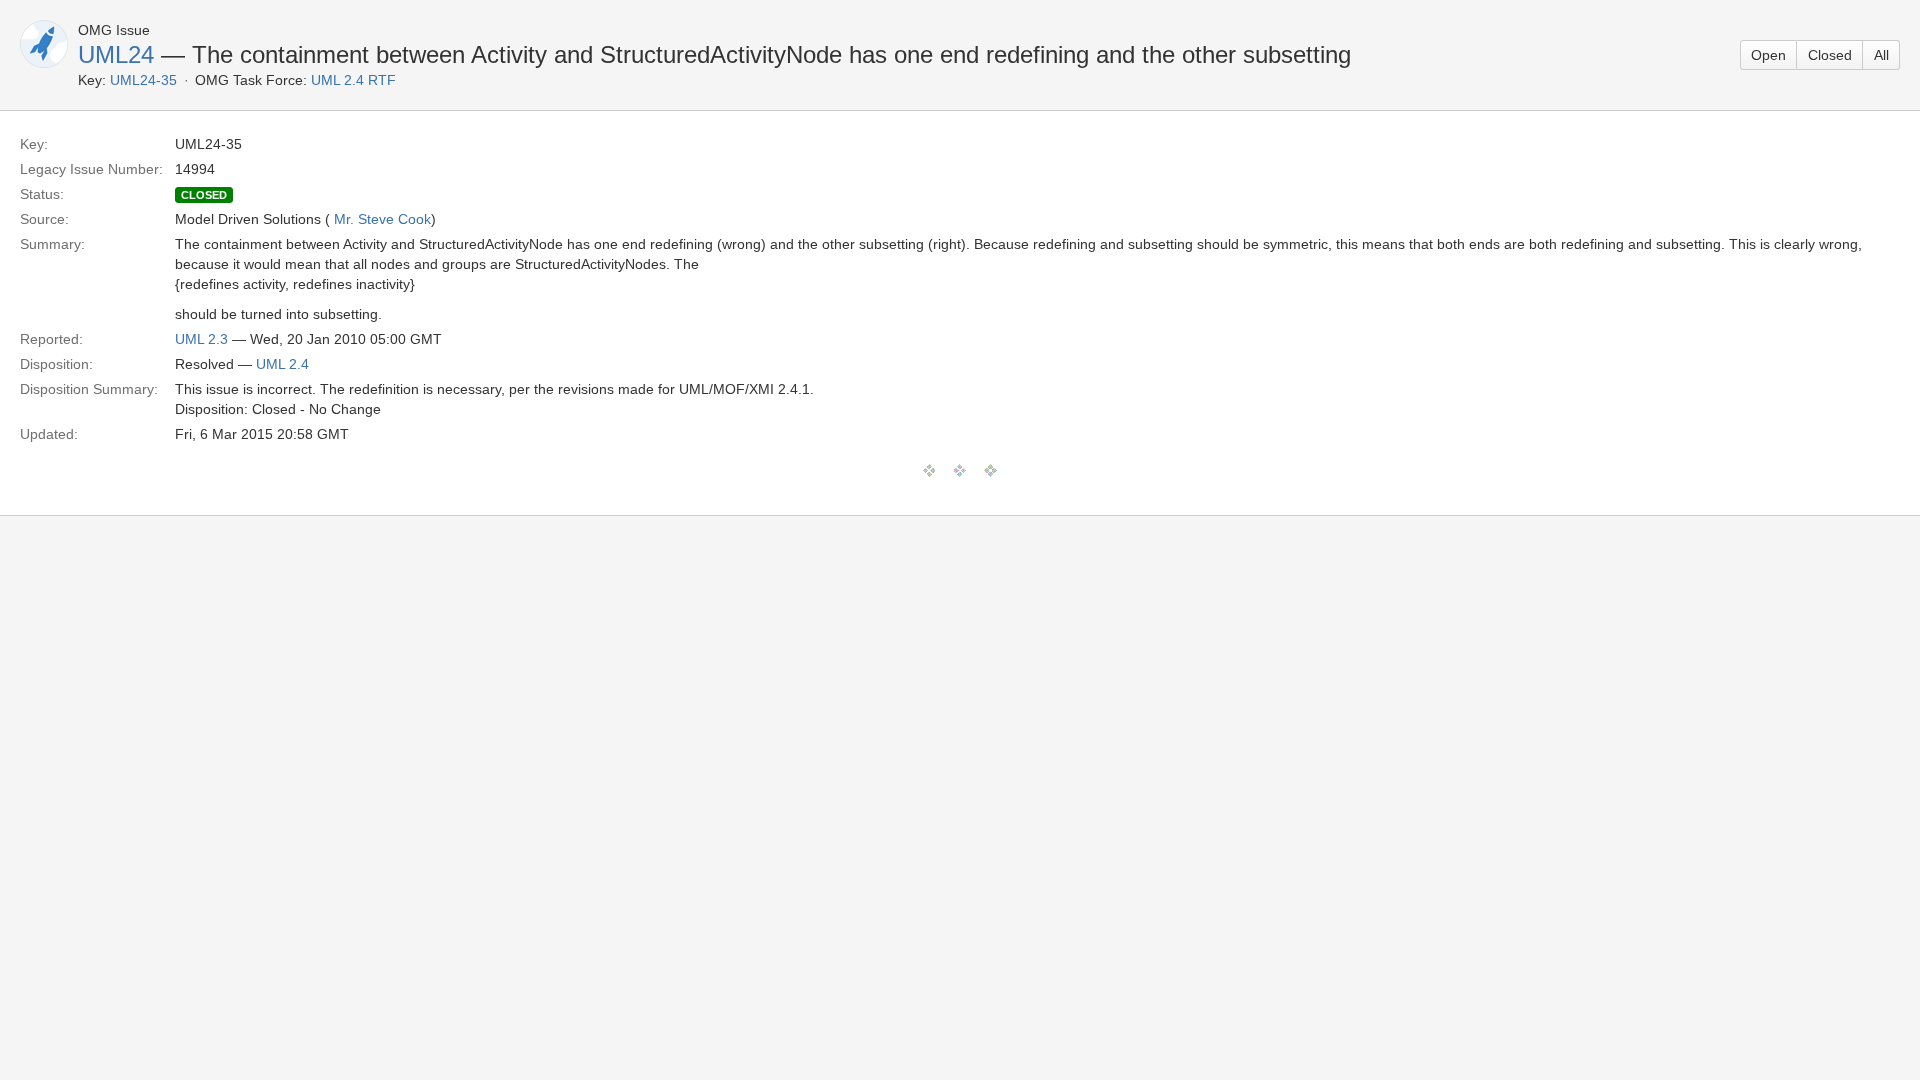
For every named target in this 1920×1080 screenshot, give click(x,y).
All (1881, 55)
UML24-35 (143, 80)
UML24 (116, 54)
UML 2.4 (282, 364)
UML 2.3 (201, 339)
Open (1768, 55)
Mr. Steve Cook (382, 219)
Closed (1830, 55)
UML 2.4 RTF (353, 80)
